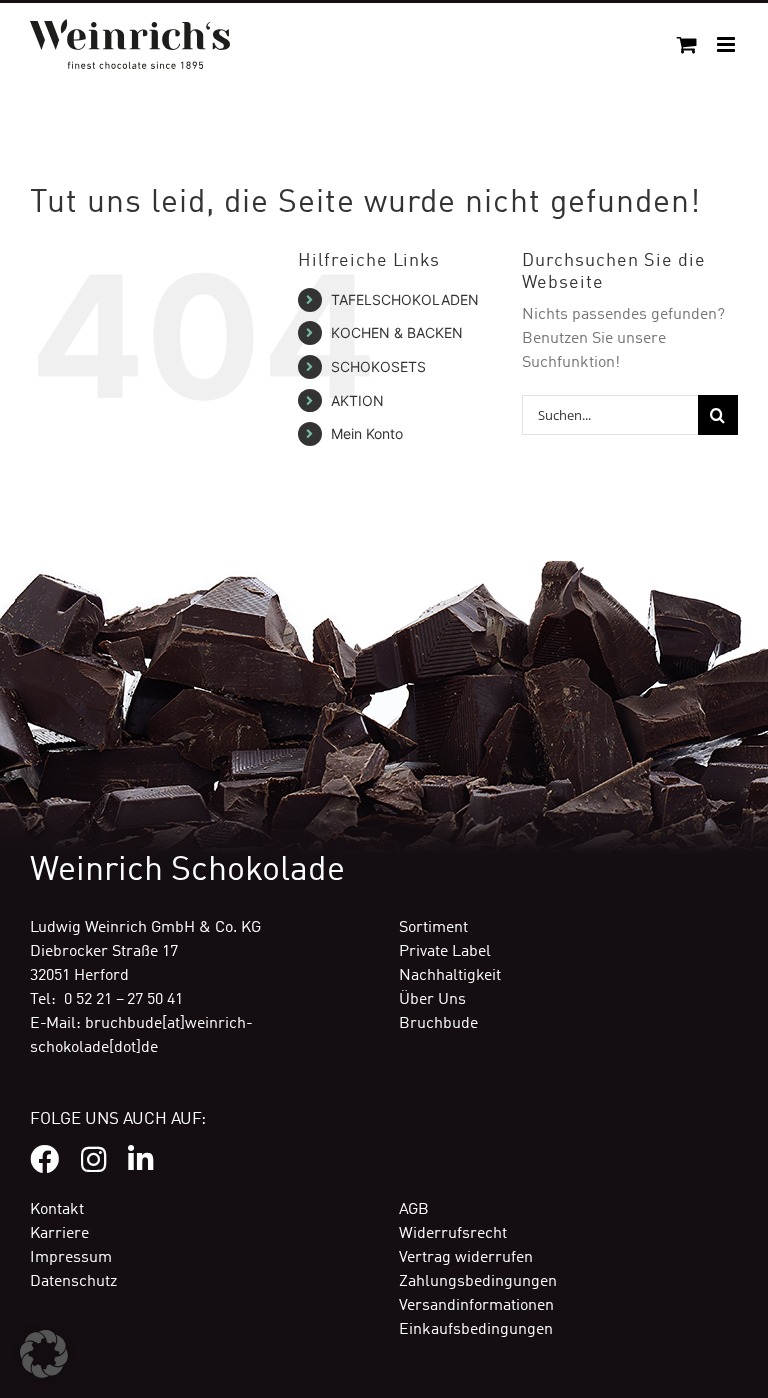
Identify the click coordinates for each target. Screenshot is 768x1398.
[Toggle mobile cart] (687, 44)
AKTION (357, 400)
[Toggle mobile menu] (727, 44)
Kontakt (57, 1210)
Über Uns (432, 1000)
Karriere (59, 1234)
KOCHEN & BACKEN (397, 332)
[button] (44, 1354)
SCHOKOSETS (378, 366)
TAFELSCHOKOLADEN (405, 299)
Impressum (71, 1258)
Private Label (445, 952)
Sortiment (433, 928)
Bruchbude (438, 1024)
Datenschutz (73, 1282)
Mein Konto (367, 433)
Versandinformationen (476, 1306)
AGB (414, 1210)
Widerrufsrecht (453, 1234)
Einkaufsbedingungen (476, 1330)
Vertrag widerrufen (466, 1258)
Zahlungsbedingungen (478, 1282)
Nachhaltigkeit (450, 976)
